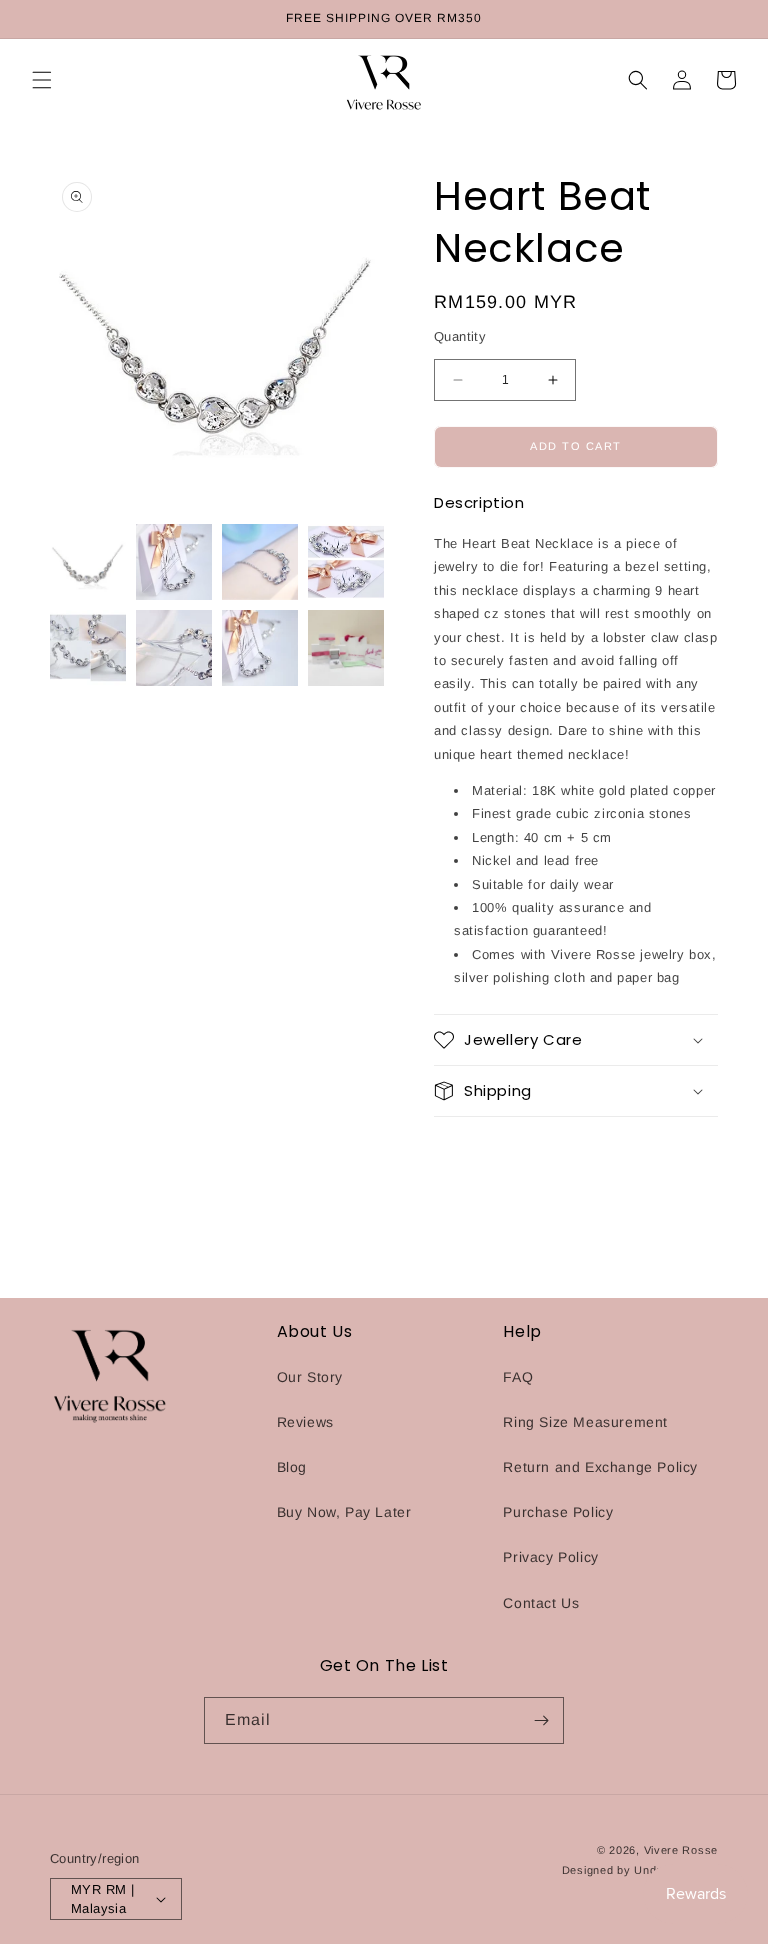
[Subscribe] (541, 1720)
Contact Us (541, 1603)
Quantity (460, 336)
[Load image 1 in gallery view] (88, 562)
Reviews (305, 1422)
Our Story (310, 1377)
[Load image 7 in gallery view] (260, 648)
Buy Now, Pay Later (344, 1512)
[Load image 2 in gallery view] (174, 562)
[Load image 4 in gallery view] (346, 562)
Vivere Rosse (681, 1850)
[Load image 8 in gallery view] (346, 648)
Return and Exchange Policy (600, 1467)
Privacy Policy (550, 1557)
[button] (42, 80)
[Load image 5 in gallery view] (88, 648)
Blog (292, 1467)
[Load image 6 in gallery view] (174, 648)
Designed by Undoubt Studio (640, 1870)
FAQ (518, 1377)
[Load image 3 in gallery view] (260, 562)
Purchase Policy (558, 1512)
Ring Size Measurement (585, 1422)
